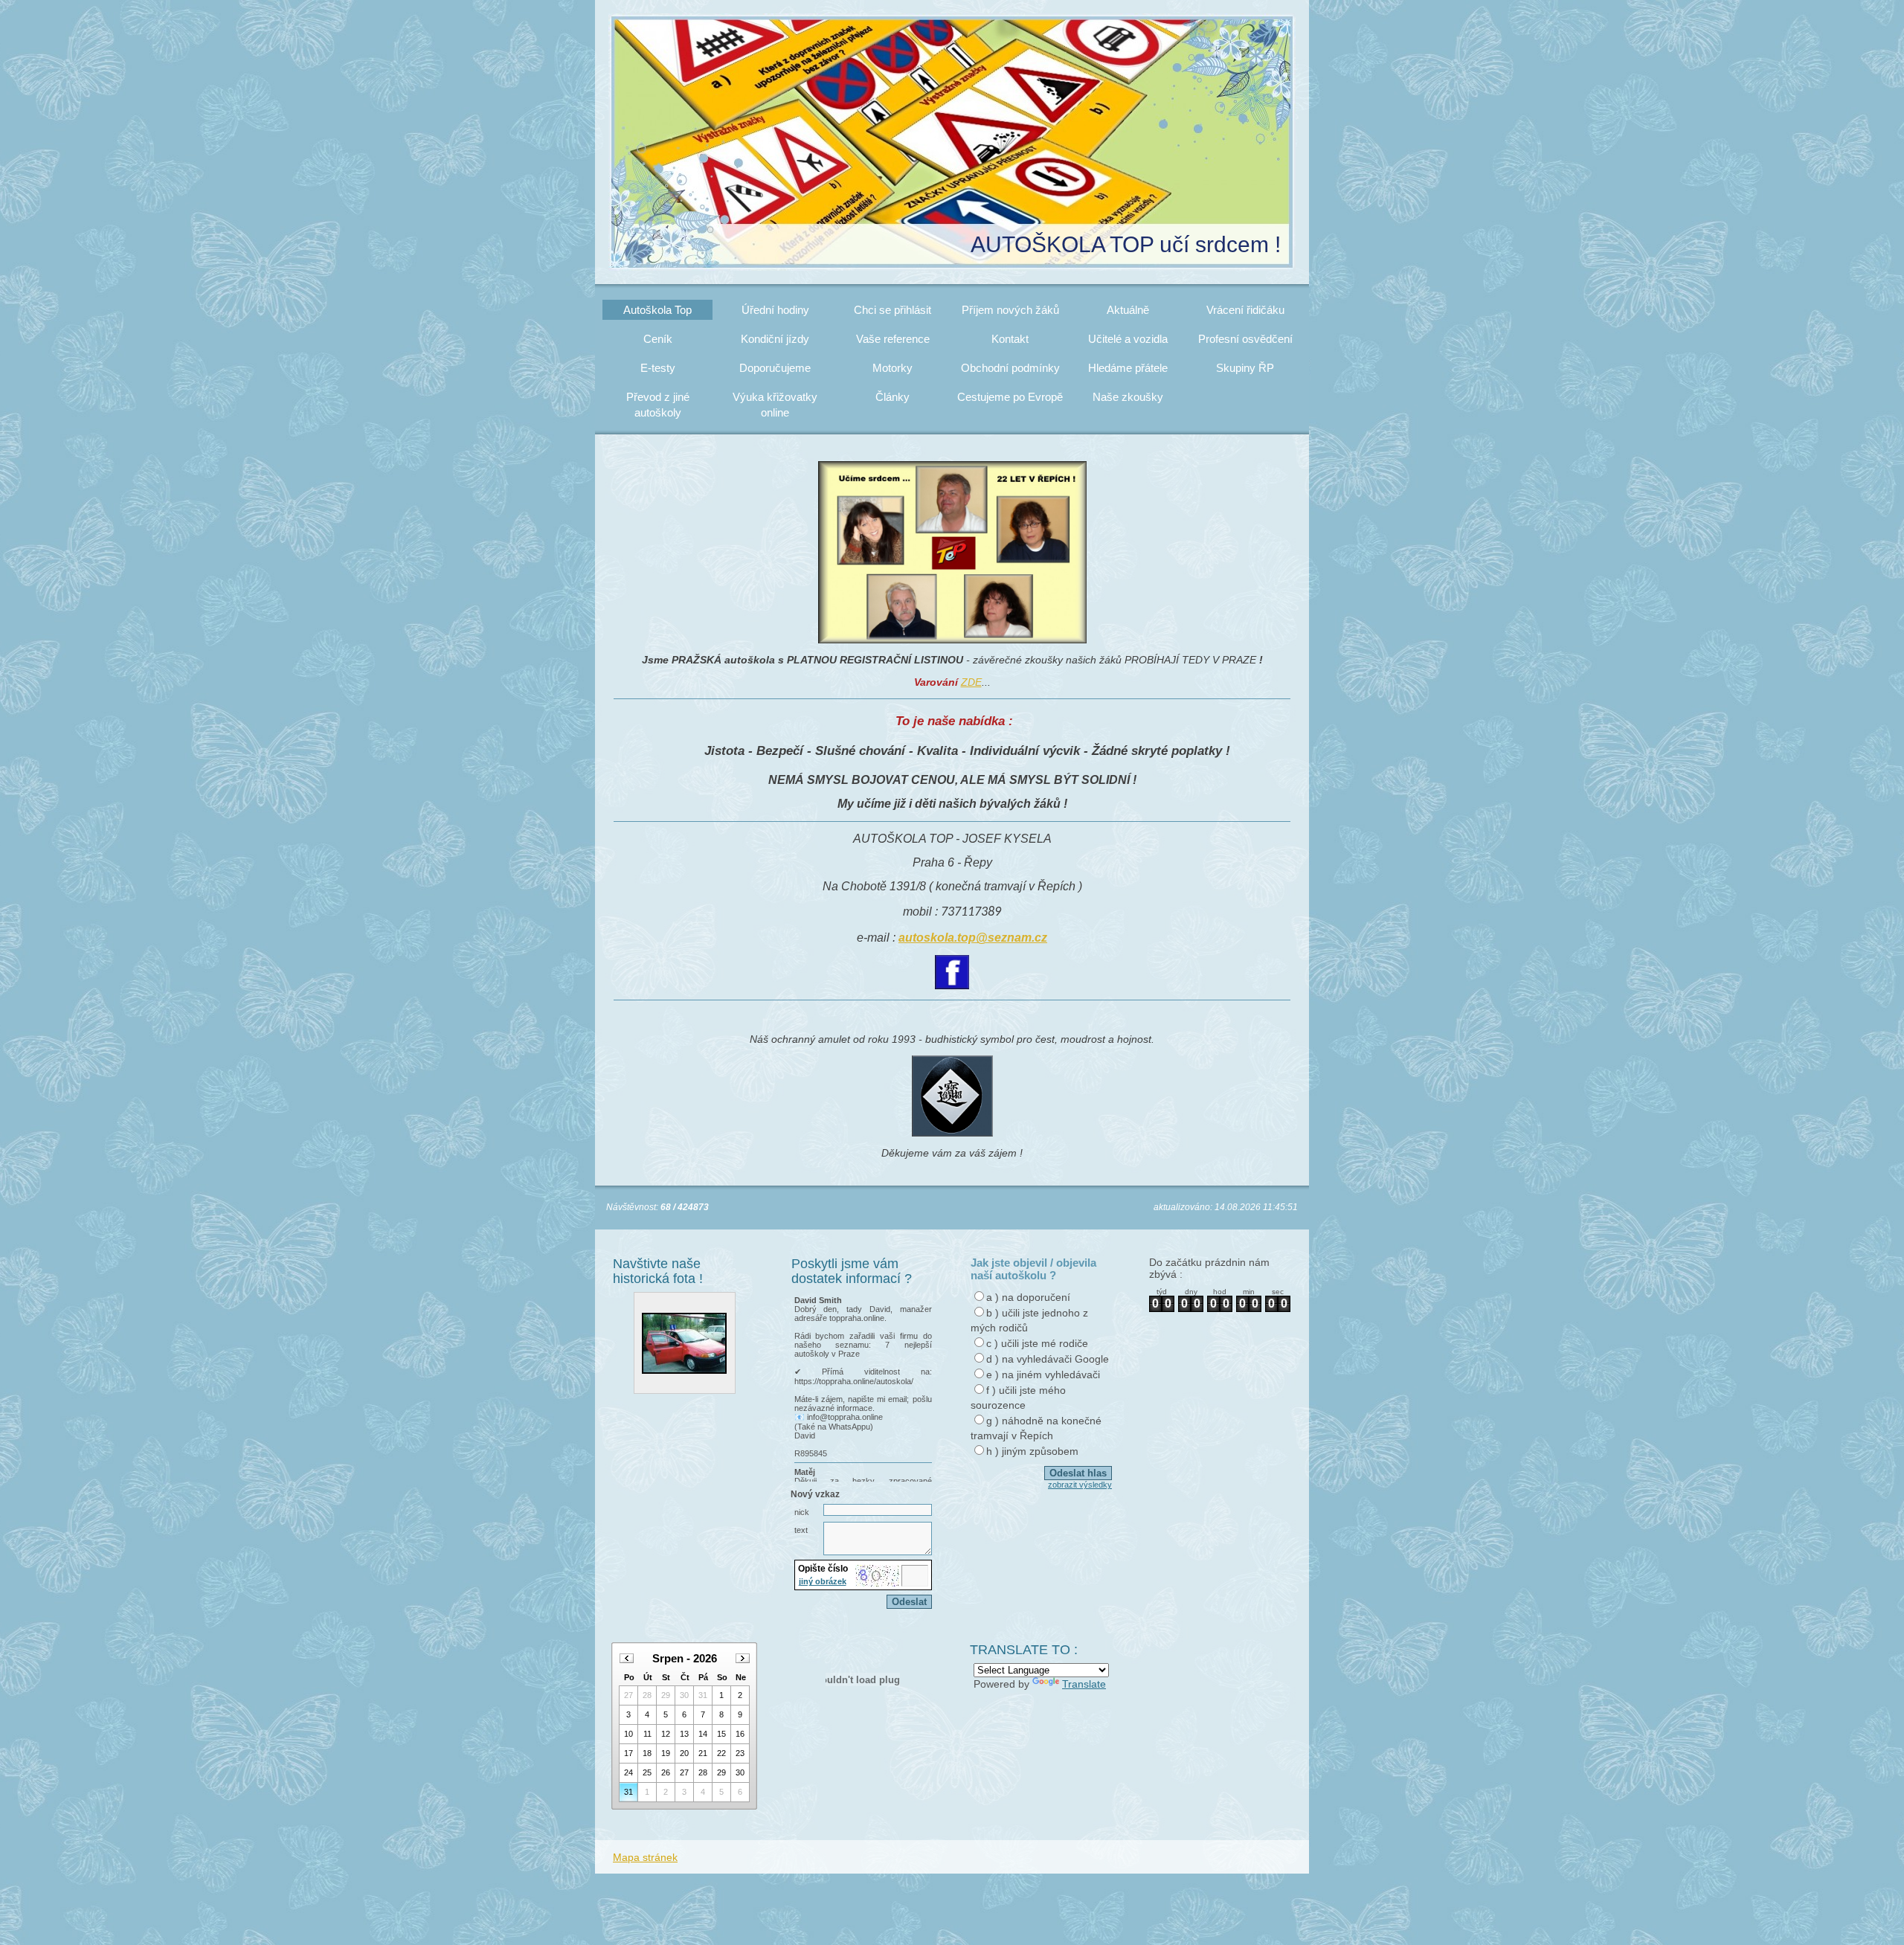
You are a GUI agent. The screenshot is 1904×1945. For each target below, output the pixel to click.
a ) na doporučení (1028, 1297)
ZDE (971, 682)
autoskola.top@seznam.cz (973, 938)
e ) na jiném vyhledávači (1043, 1375)
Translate (1084, 1684)
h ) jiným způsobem (1032, 1451)
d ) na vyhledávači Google (1048, 1359)
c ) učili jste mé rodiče (1037, 1343)
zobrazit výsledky (1080, 1485)
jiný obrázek (823, 1581)
